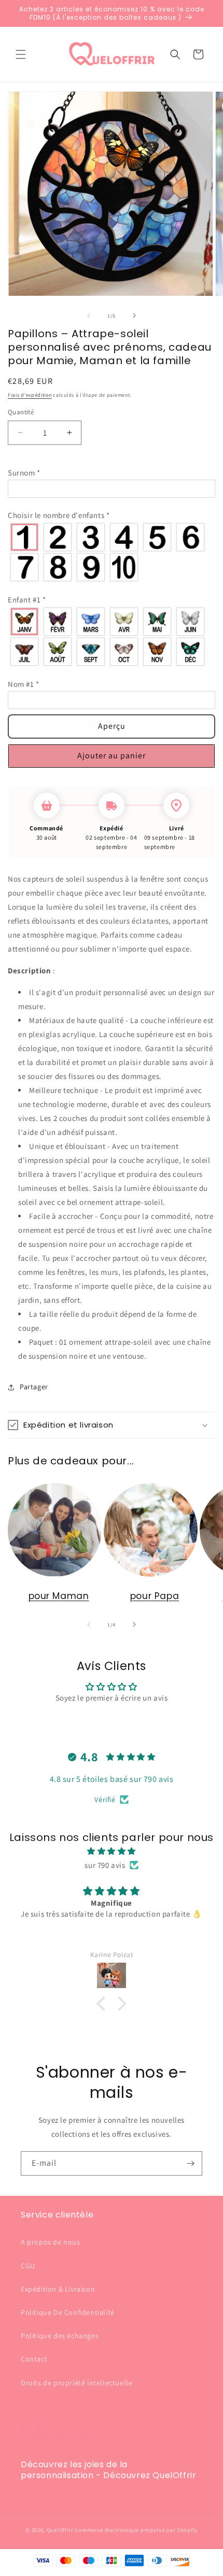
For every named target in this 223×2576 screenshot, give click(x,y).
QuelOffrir (60, 2530)
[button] (21, 54)
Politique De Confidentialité (68, 2312)
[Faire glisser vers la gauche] (89, 315)
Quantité (21, 412)
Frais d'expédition (30, 395)
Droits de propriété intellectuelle (76, 2383)
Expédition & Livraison (58, 2289)
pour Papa (155, 1596)
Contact (34, 2359)
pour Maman (59, 1596)
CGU (28, 2266)
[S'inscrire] (190, 2163)
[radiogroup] (112, 552)
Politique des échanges (60, 2336)
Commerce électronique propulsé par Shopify (136, 2530)
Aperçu (112, 726)
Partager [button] (34, 1387)
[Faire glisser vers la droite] (134, 315)
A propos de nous (51, 2242)
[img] (112, 1851)
